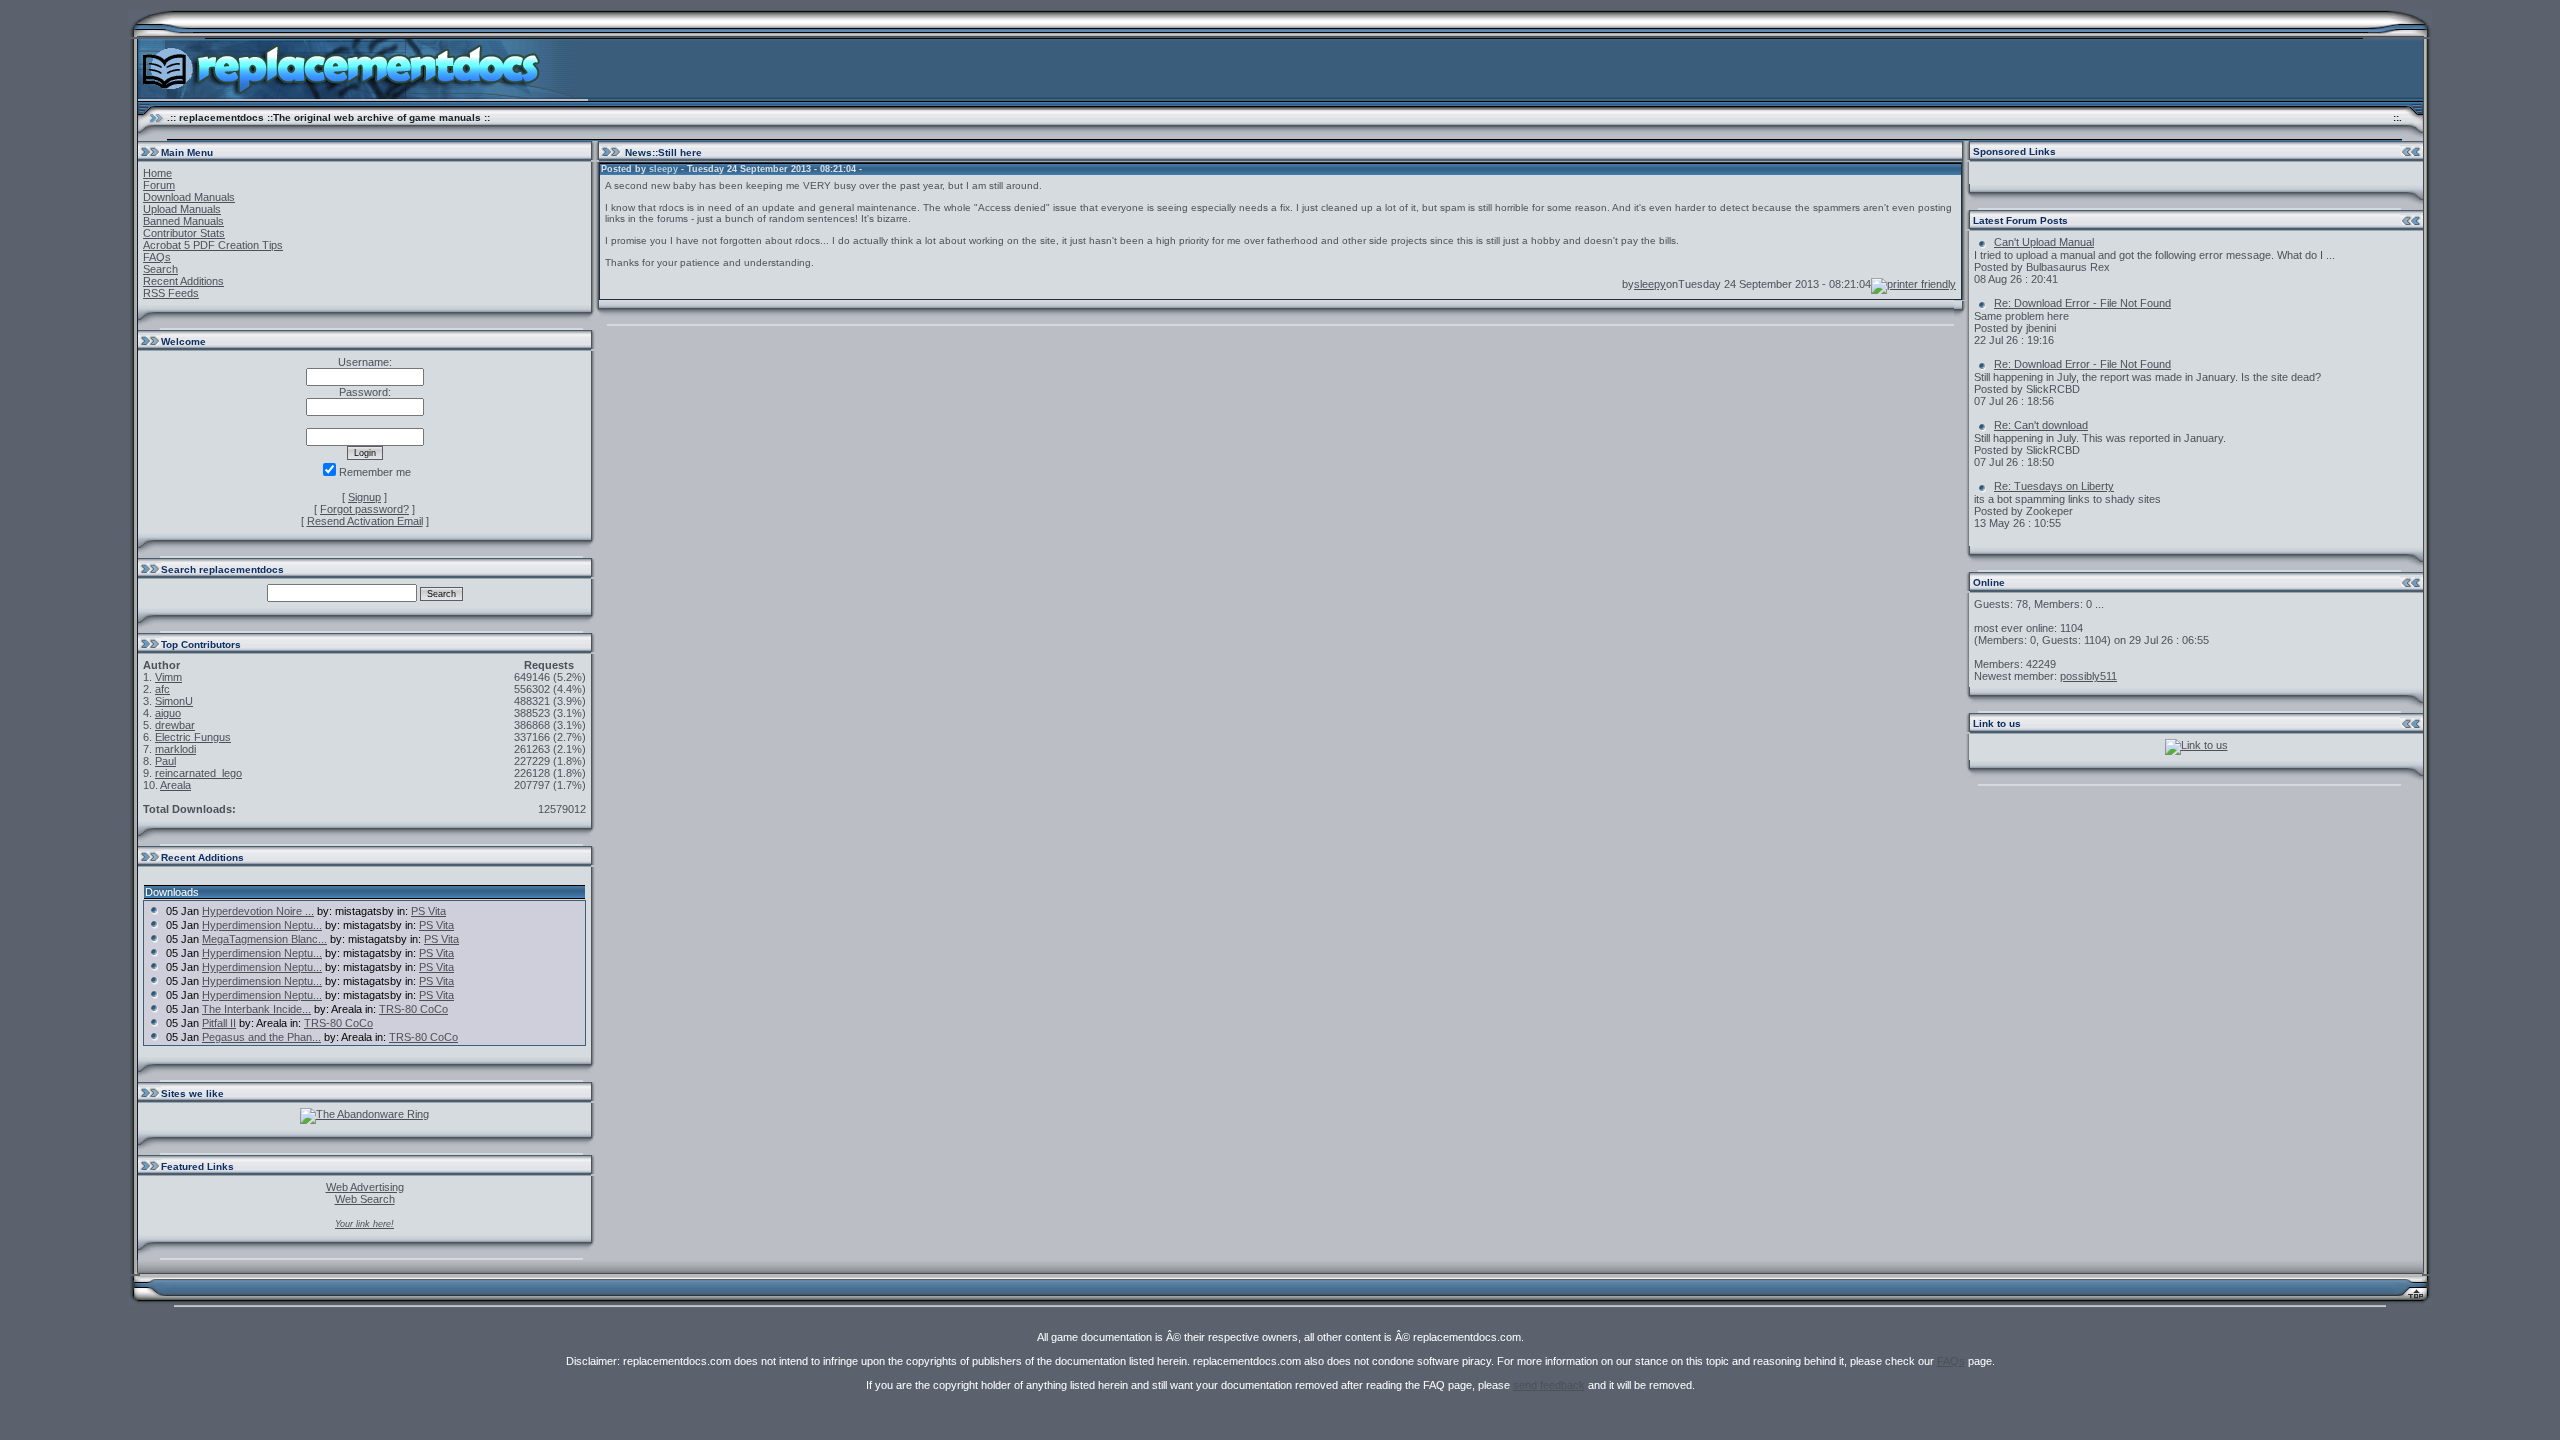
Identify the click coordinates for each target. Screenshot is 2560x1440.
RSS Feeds (171, 293)
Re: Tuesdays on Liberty (2054, 486)
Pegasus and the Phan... (261, 1037)
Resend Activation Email (365, 521)
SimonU (174, 701)
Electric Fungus (193, 737)
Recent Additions (183, 281)
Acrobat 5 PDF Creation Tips (213, 245)
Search (160, 269)
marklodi (175, 749)
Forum (159, 185)
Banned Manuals (183, 221)
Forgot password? (364, 509)
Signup (364, 497)
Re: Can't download (2041, 425)
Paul (165, 761)
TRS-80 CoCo (413, 1009)
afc (162, 689)
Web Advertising (365, 1187)
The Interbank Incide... (256, 1009)
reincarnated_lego (198, 773)
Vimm (168, 677)
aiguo (168, 713)
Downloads (172, 892)
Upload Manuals (182, 209)
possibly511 (2088, 676)
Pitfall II (219, 1023)
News (638, 152)
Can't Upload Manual (2044, 242)
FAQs (157, 257)
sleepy (663, 169)
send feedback (1549, 1385)
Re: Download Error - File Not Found (2082, 303)
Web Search (365, 1199)
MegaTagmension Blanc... (264, 939)
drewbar (175, 725)
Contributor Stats (184, 233)
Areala (175, 785)
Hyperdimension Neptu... (262, 925)
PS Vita (428, 911)
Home (157, 173)
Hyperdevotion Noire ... (258, 911)
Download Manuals (189, 197)
